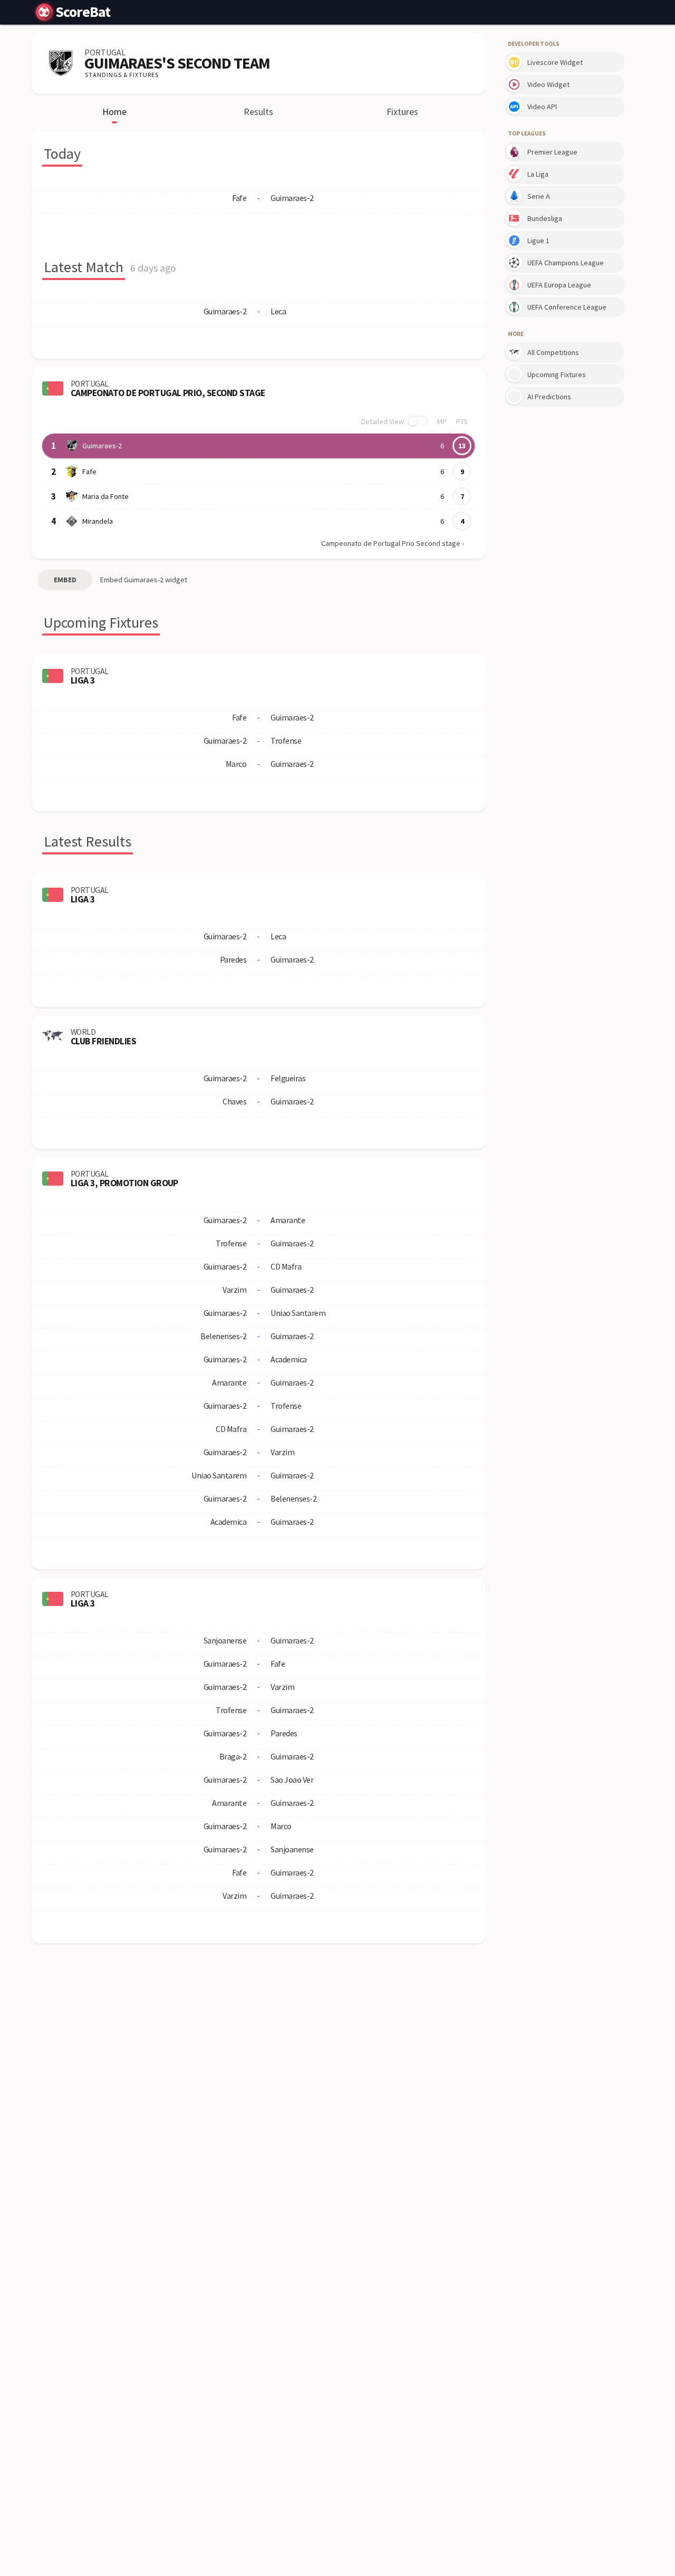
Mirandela (98, 521)
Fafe (89, 472)
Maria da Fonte (105, 496)
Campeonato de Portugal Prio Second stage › (393, 543)
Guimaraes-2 (102, 446)
